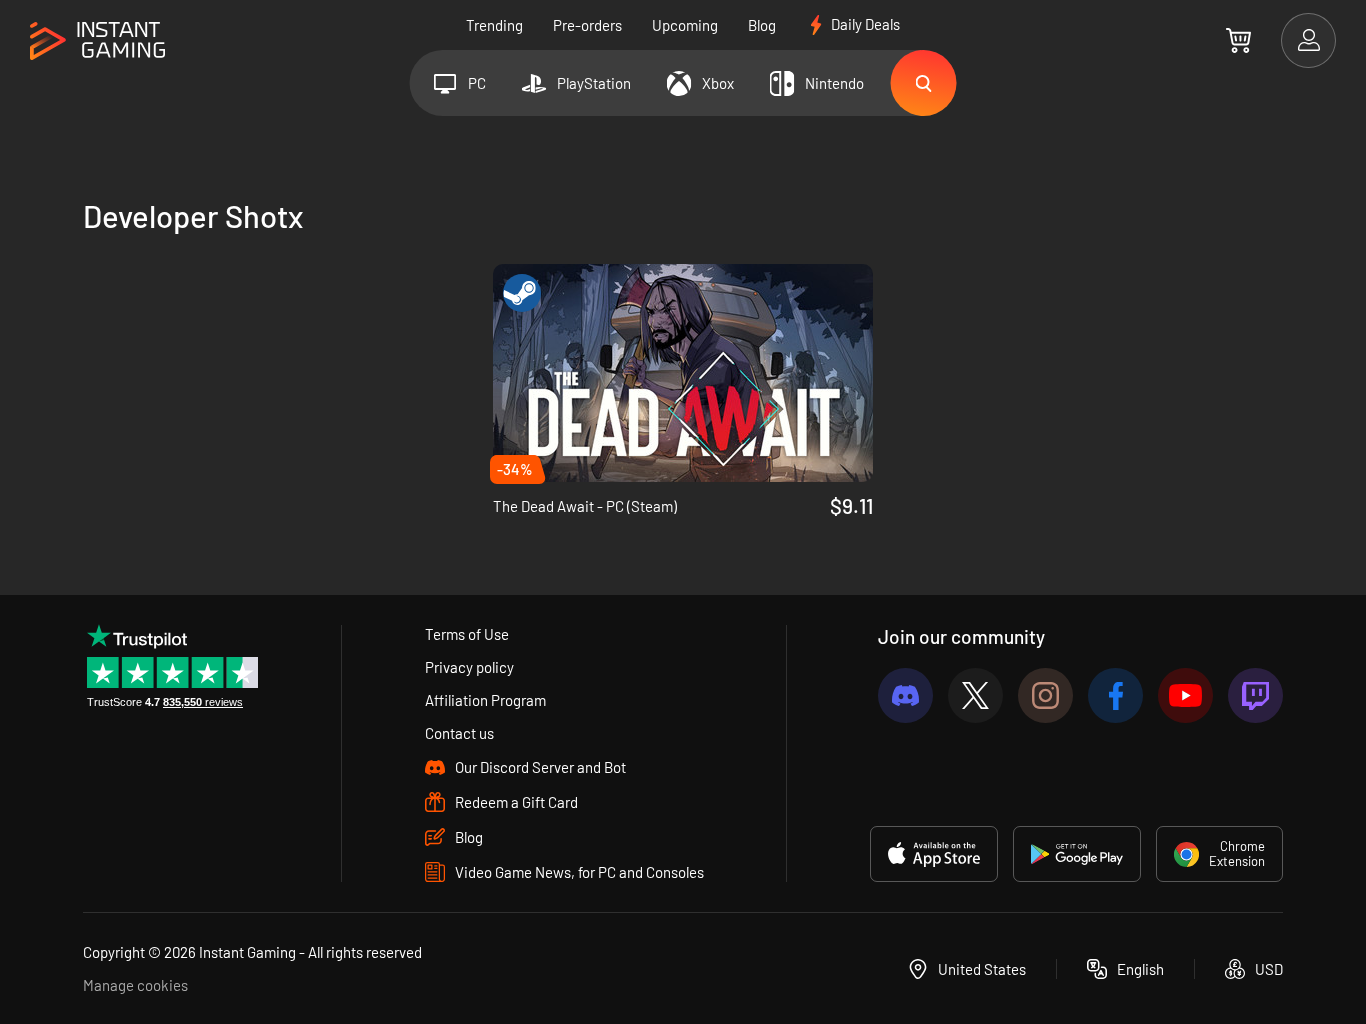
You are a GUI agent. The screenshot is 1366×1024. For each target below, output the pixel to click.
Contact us (459, 733)
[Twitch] (1255, 695)
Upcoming (685, 25)
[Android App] (1077, 854)
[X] (975, 695)
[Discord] (905, 695)
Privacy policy (469, 667)
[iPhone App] (934, 854)
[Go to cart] (1238, 40)
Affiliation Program (485, 700)
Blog (762, 25)
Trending (494, 25)
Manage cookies (135, 985)
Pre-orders (587, 25)
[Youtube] (1185, 695)
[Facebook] (1115, 695)
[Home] (97, 41)
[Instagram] (1045, 695)
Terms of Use (467, 634)
